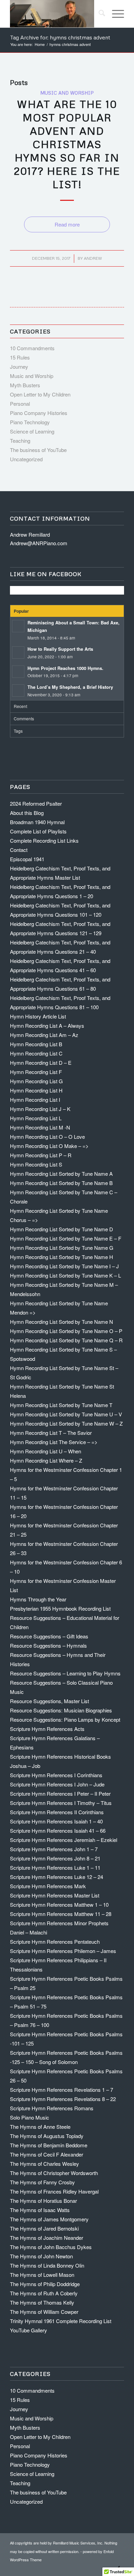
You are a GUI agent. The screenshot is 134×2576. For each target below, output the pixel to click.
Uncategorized (26, 459)
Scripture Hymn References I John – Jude (57, 1784)
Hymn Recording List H (36, 1090)
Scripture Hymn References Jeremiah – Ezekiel (64, 1840)
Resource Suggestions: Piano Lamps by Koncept (65, 1719)
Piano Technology (30, 422)
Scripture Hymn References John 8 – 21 (55, 1858)
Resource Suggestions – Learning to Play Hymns (65, 1673)
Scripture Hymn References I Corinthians (56, 1775)
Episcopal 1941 (27, 859)
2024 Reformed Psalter (36, 803)
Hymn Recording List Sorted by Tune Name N (62, 1322)
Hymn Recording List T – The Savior (51, 1433)
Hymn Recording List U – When (46, 1451)
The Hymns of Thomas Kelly (42, 2302)
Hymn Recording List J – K (40, 1109)
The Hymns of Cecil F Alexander (47, 2154)
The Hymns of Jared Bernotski (44, 2228)
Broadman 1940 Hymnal (37, 822)
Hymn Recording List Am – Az (44, 1035)
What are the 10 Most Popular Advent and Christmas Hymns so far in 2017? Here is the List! (67, 144)
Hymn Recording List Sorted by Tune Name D (62, 1229)
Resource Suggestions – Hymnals (48, 1645)
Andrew (93, 258)
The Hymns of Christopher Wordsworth (54, 2173)
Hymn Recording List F (36, 1072)
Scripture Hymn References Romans (52, 2108)
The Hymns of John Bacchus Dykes (51, 2247)
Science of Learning (32, 431)
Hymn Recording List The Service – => (54, 1442)
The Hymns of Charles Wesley (44, 2164)
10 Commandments (32, 348)
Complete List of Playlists (38, 831)
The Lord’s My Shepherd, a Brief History (70, 687)
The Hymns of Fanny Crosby (42, 2182)
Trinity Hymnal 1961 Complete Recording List (61, 2321)
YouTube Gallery (29, 2330)
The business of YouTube (38, 450)
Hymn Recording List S (36, 1164)
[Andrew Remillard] (55, 14)
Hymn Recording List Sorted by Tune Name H (62, 1257)
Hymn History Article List (38, 1016)
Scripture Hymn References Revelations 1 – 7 (62, 2090)
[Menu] (115, 14)
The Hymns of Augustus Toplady (47, 2136)
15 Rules (20, 357)
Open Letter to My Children (40, 394)
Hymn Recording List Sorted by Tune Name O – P (66, 1331)
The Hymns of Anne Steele (40, 2127)
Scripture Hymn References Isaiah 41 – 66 (58, 1830)
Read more (67, 224)
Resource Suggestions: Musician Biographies (61, 1710)
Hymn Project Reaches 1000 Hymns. (65, 668)
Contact (19, 850)
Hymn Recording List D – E (41, 1063)
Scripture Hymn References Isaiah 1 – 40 (56, 1821)
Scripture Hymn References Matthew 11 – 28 (61, 1914)
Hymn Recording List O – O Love (47, 1137)
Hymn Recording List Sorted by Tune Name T (61, 1405)
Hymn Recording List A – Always (47, 1025)
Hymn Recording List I (35, 1100)
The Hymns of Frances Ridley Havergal (54, 2191)
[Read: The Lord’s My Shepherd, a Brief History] (18, 691)
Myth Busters (25, 385)
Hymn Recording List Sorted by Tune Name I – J (64, 1266)
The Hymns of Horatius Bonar (43, 2201)
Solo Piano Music (30, 2117)
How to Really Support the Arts (60, 649)
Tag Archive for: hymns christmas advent (60, 37)
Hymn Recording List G (36, 1081)
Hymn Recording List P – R (41, 1155)
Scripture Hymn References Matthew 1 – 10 (59, 1904)
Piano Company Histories (39, 413)
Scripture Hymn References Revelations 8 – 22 (63, 2099)
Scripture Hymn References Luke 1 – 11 (55, 1867)
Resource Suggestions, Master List (49, 1701)
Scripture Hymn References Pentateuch (55, 1942)
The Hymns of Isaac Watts (40, 2210)
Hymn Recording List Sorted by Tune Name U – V (66, 1414)
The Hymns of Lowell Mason (42, 2275)
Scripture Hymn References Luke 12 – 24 (57, 1877)
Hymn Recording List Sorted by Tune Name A (61, 1174)
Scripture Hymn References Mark (48, 1886)
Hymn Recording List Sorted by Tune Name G (62, 1248)
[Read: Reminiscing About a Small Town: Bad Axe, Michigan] (18, 626)
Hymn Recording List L (36, 1118)
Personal (20, 404)
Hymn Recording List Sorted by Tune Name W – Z (66, 1423)
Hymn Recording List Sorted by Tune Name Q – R (66, 1340)
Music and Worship (67, 93)
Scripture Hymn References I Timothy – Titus (61, 1803)
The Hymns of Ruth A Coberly (44, 2293)
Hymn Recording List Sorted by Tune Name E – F (66, 1238)
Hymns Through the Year (38, 1599)
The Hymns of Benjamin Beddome (49, 2145)
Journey (19, 367)
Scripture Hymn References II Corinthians (57, 1812)
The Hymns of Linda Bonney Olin (47, 2265)
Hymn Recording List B (36, 1044)
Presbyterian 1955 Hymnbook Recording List (60, 1608)
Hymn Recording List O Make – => (49, 1146)
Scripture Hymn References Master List (55, 1895)
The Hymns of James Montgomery (49, 2219)
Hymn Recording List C (36, 1053)
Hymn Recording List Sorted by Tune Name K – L (65, 1275)
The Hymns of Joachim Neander (47, 2238)
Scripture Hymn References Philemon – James (63, 1951)
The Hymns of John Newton (41, 2256)
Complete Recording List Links (44, 840)
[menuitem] (98, 14)
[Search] (98, 14)
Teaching (20, 441)
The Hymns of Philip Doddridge (45, 2284)
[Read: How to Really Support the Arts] (18, 652)
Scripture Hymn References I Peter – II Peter (60, 1793)
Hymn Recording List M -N (40, 1127)
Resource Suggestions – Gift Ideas (49, 1636)
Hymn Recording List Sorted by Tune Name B (61, 1183)
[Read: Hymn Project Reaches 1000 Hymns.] (18, 672)
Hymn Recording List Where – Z (46, 1460)
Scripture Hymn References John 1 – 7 (54, 1849)
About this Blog (27, 813)
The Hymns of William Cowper (44, 2312)
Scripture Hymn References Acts (47, 1729)
